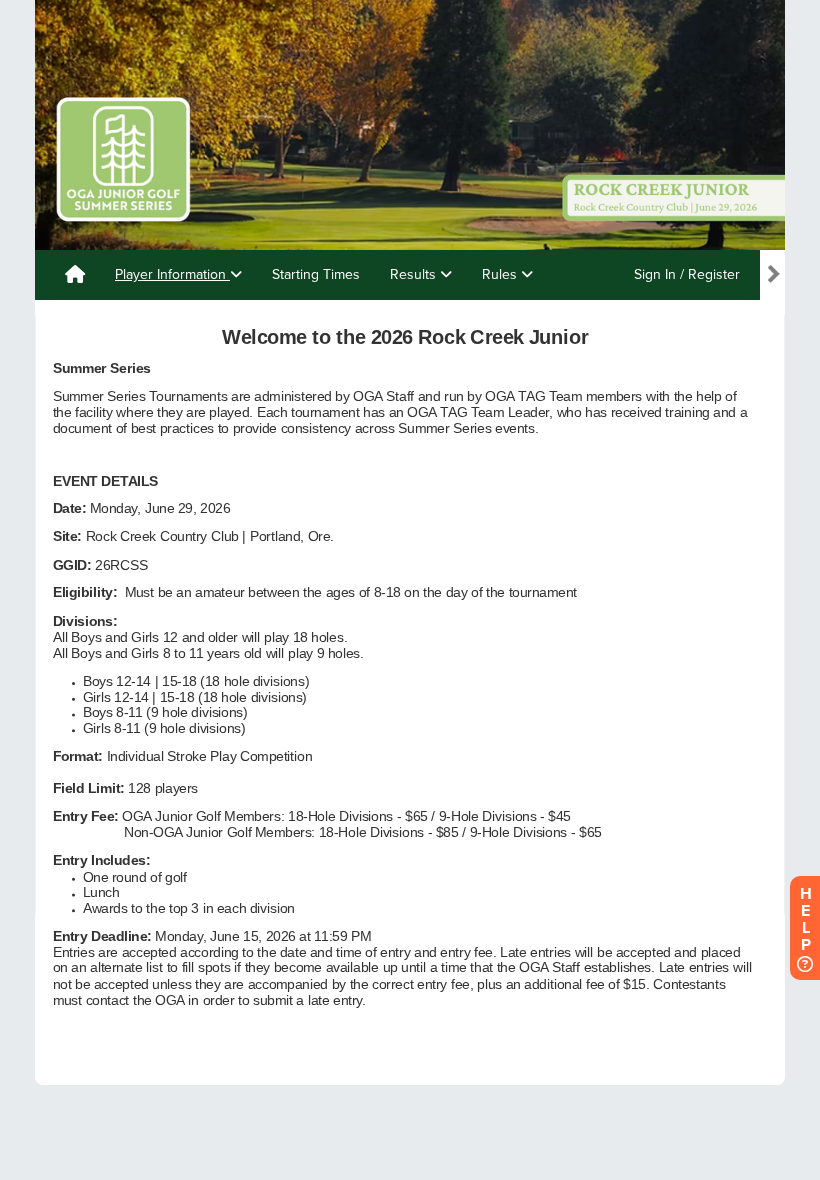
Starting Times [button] (316, 274)
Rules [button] (501, 274)
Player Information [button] (172, 274)
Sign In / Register (687, 274)
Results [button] (415, 274)
